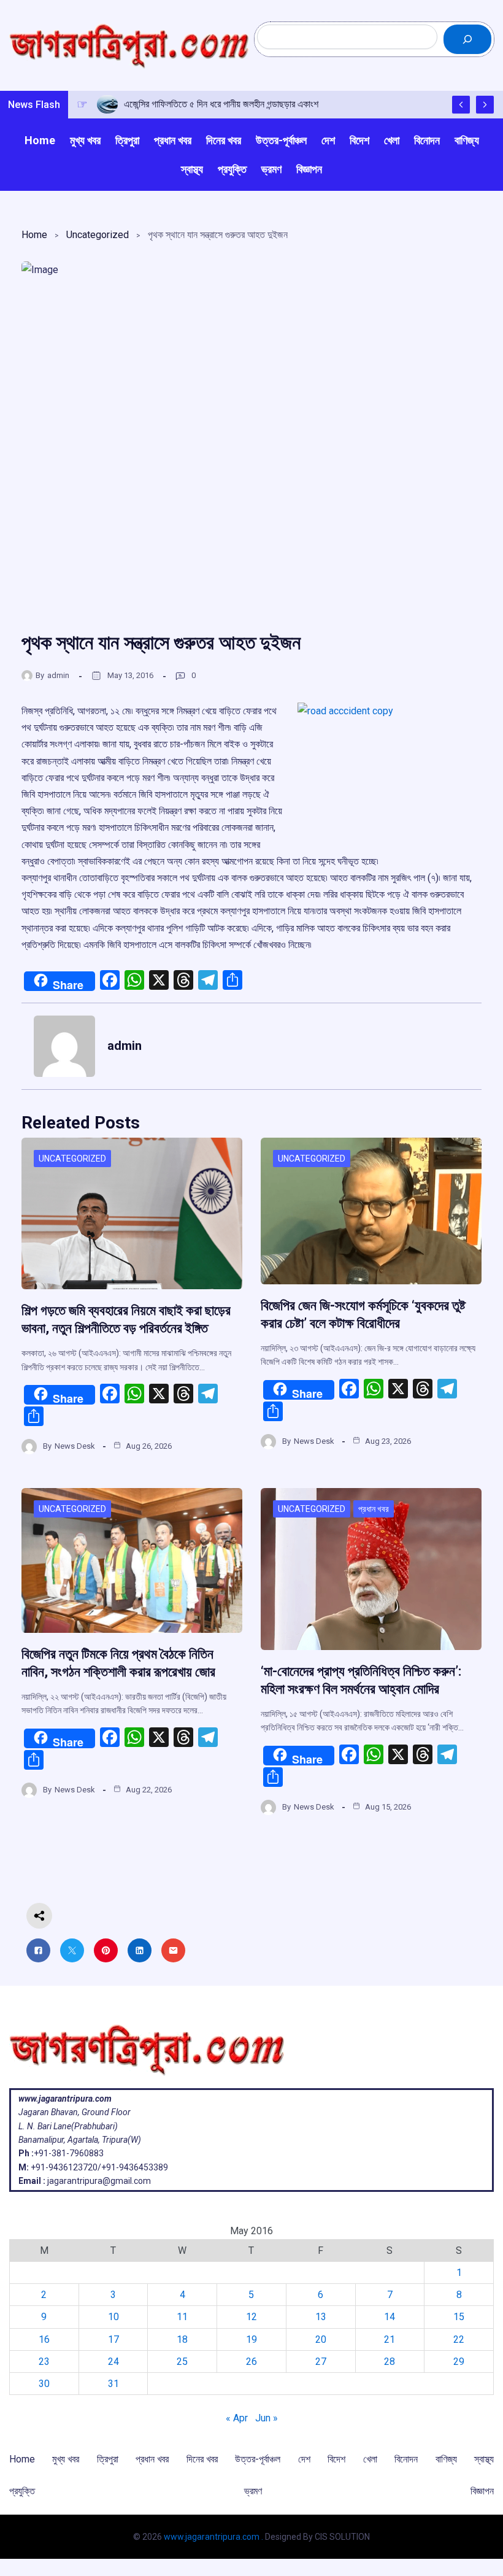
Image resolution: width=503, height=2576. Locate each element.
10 (113, 2317)
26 (251, 2362)
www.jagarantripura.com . (213, 2537)
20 (321, 2339)
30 (44, 2384)
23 (44, 2362)
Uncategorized (98, 235)
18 (182, 2339)
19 (251, 2339)
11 (182, 2317)
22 (459, 2339)
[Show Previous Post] (461, 105)
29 (459, 2362)
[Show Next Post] (485, 105)
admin (58, 675)
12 (251, 2317)
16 (44, 2339)
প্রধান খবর (374, 1509)
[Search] (467, 39)
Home (34, 235)
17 (113, 2339)
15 (459, 2317)
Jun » (267, 2418)
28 (390, 2362)
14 (390, 2317)
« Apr (237, 2418)
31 (113, 2384)
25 (182, 2362)
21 (390, 2339)
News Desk (75, 1446)
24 (113, 2362)
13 (321, 2317)
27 (321, 2362)
